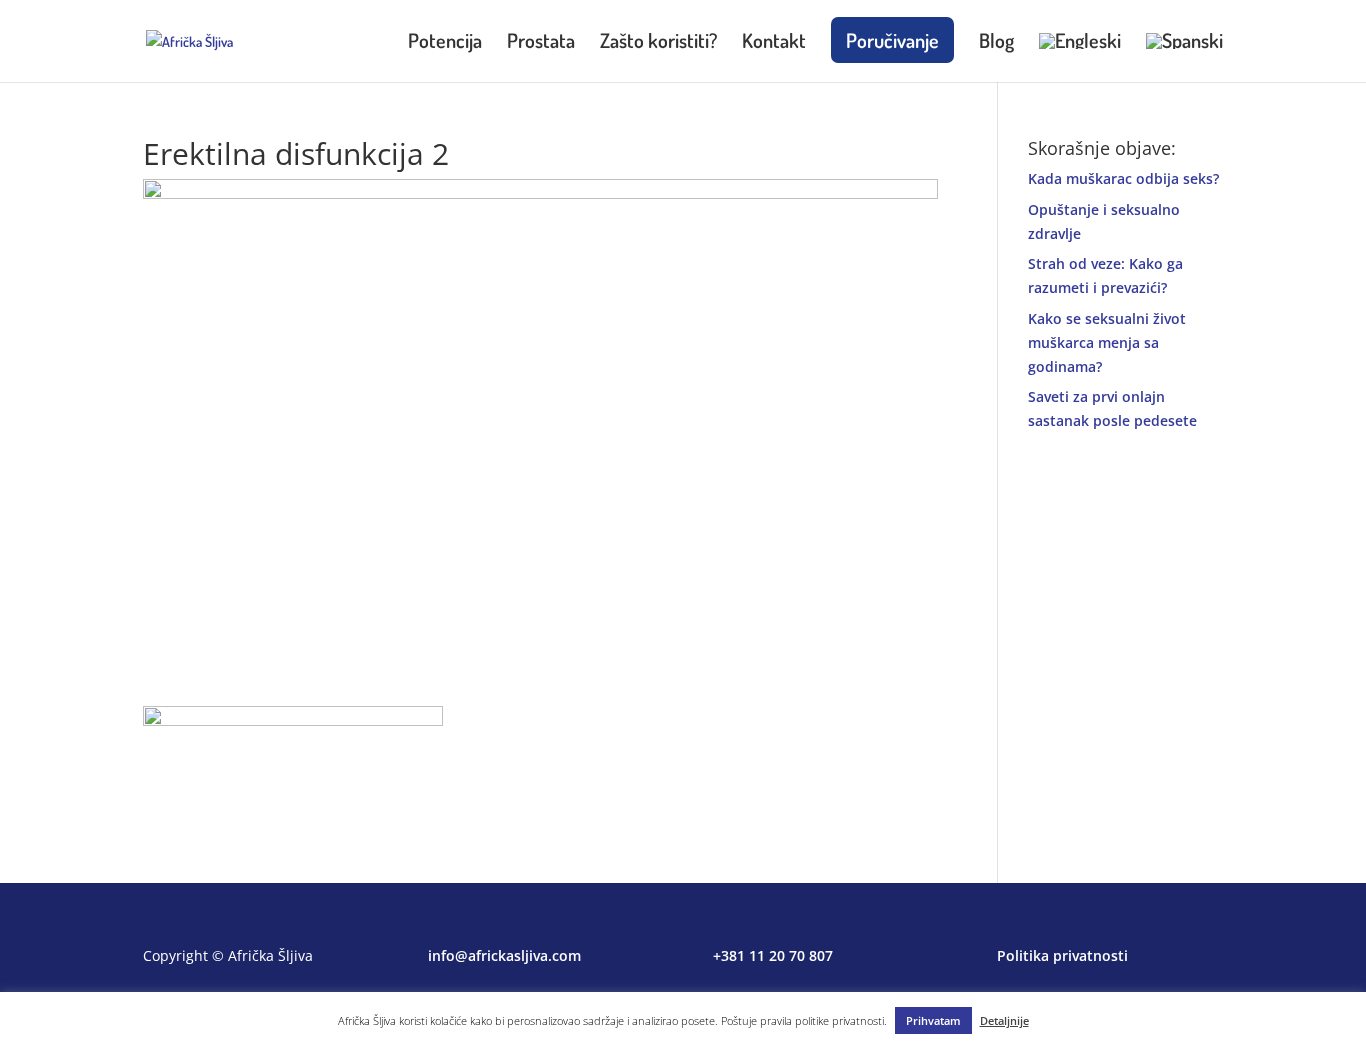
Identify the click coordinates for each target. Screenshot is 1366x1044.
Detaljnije (1004, 1020)
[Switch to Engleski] (1080, 57)
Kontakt (774, 43)
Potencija (445, 43)
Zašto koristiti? (658, 43)
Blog (996, 43)
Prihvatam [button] (933, 1020)
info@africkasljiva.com (504, 955)
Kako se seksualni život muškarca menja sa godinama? (1107, 342)
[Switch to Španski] (1184, 57)
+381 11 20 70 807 (773, 955)
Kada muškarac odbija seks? (1123, 178)
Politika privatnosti (1062, 955)
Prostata (541, 43)
